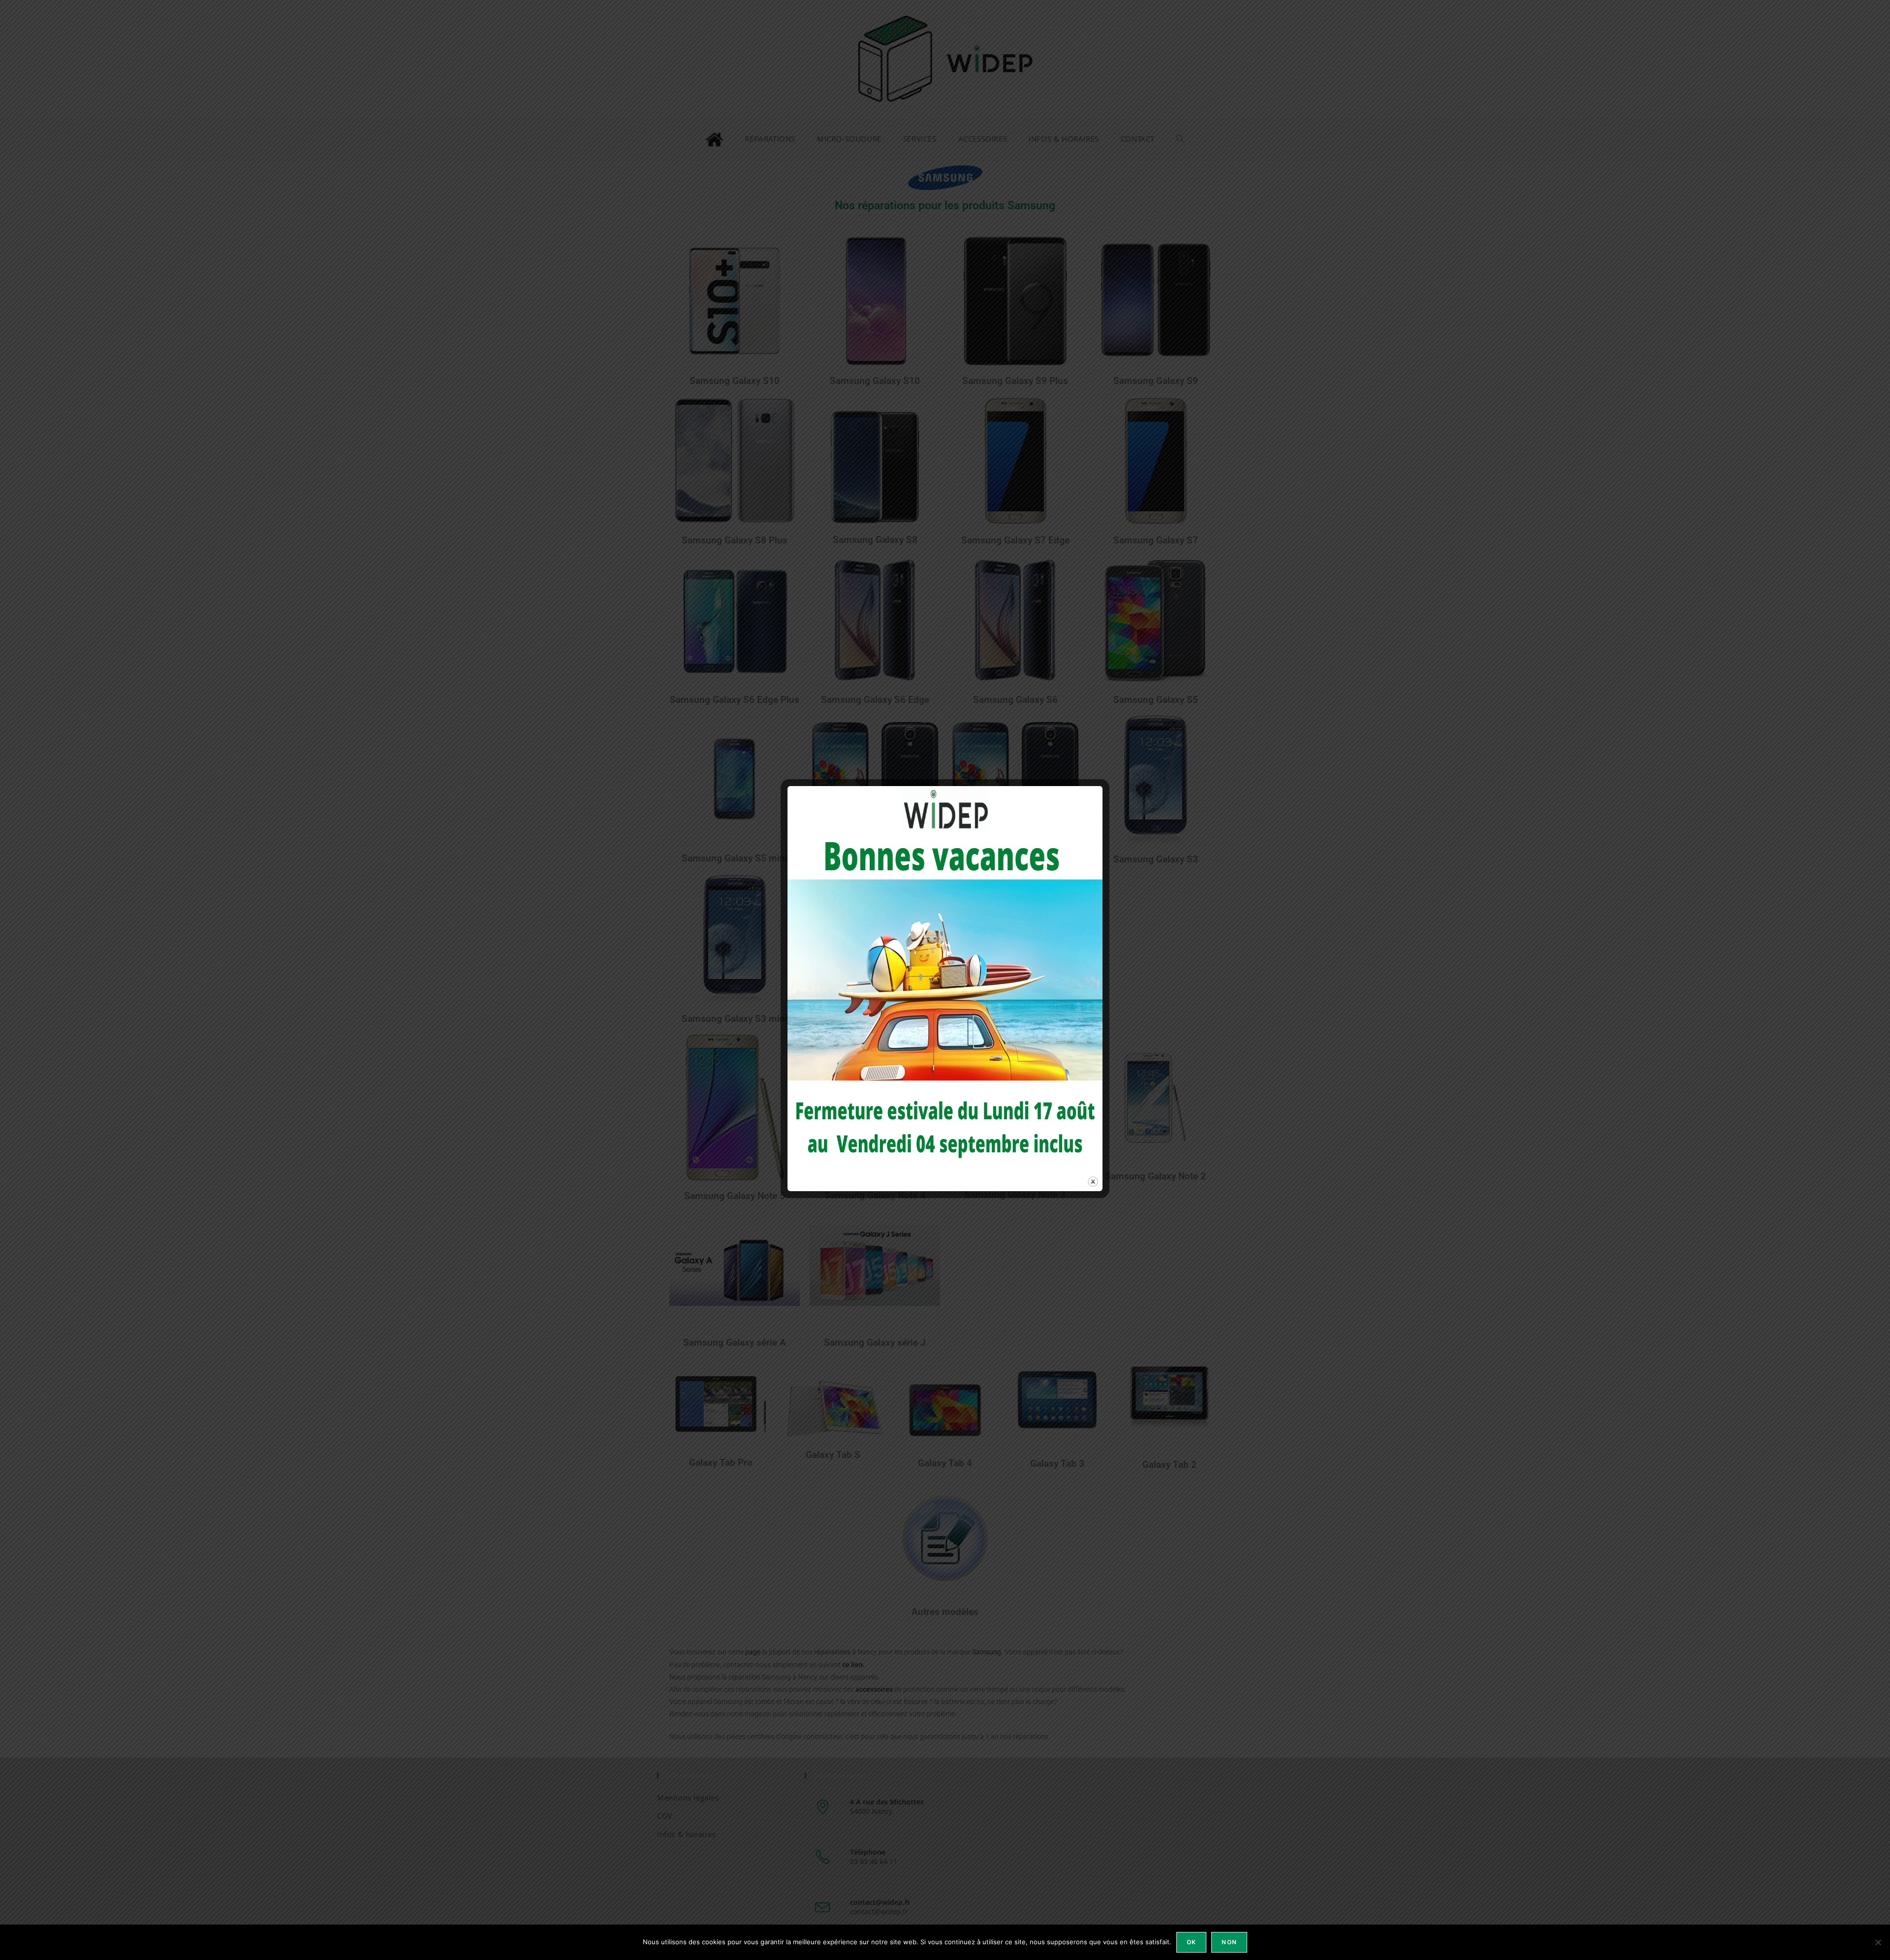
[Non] (1878, 1942)
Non (1229, 1942)
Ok (1191, 1942)
